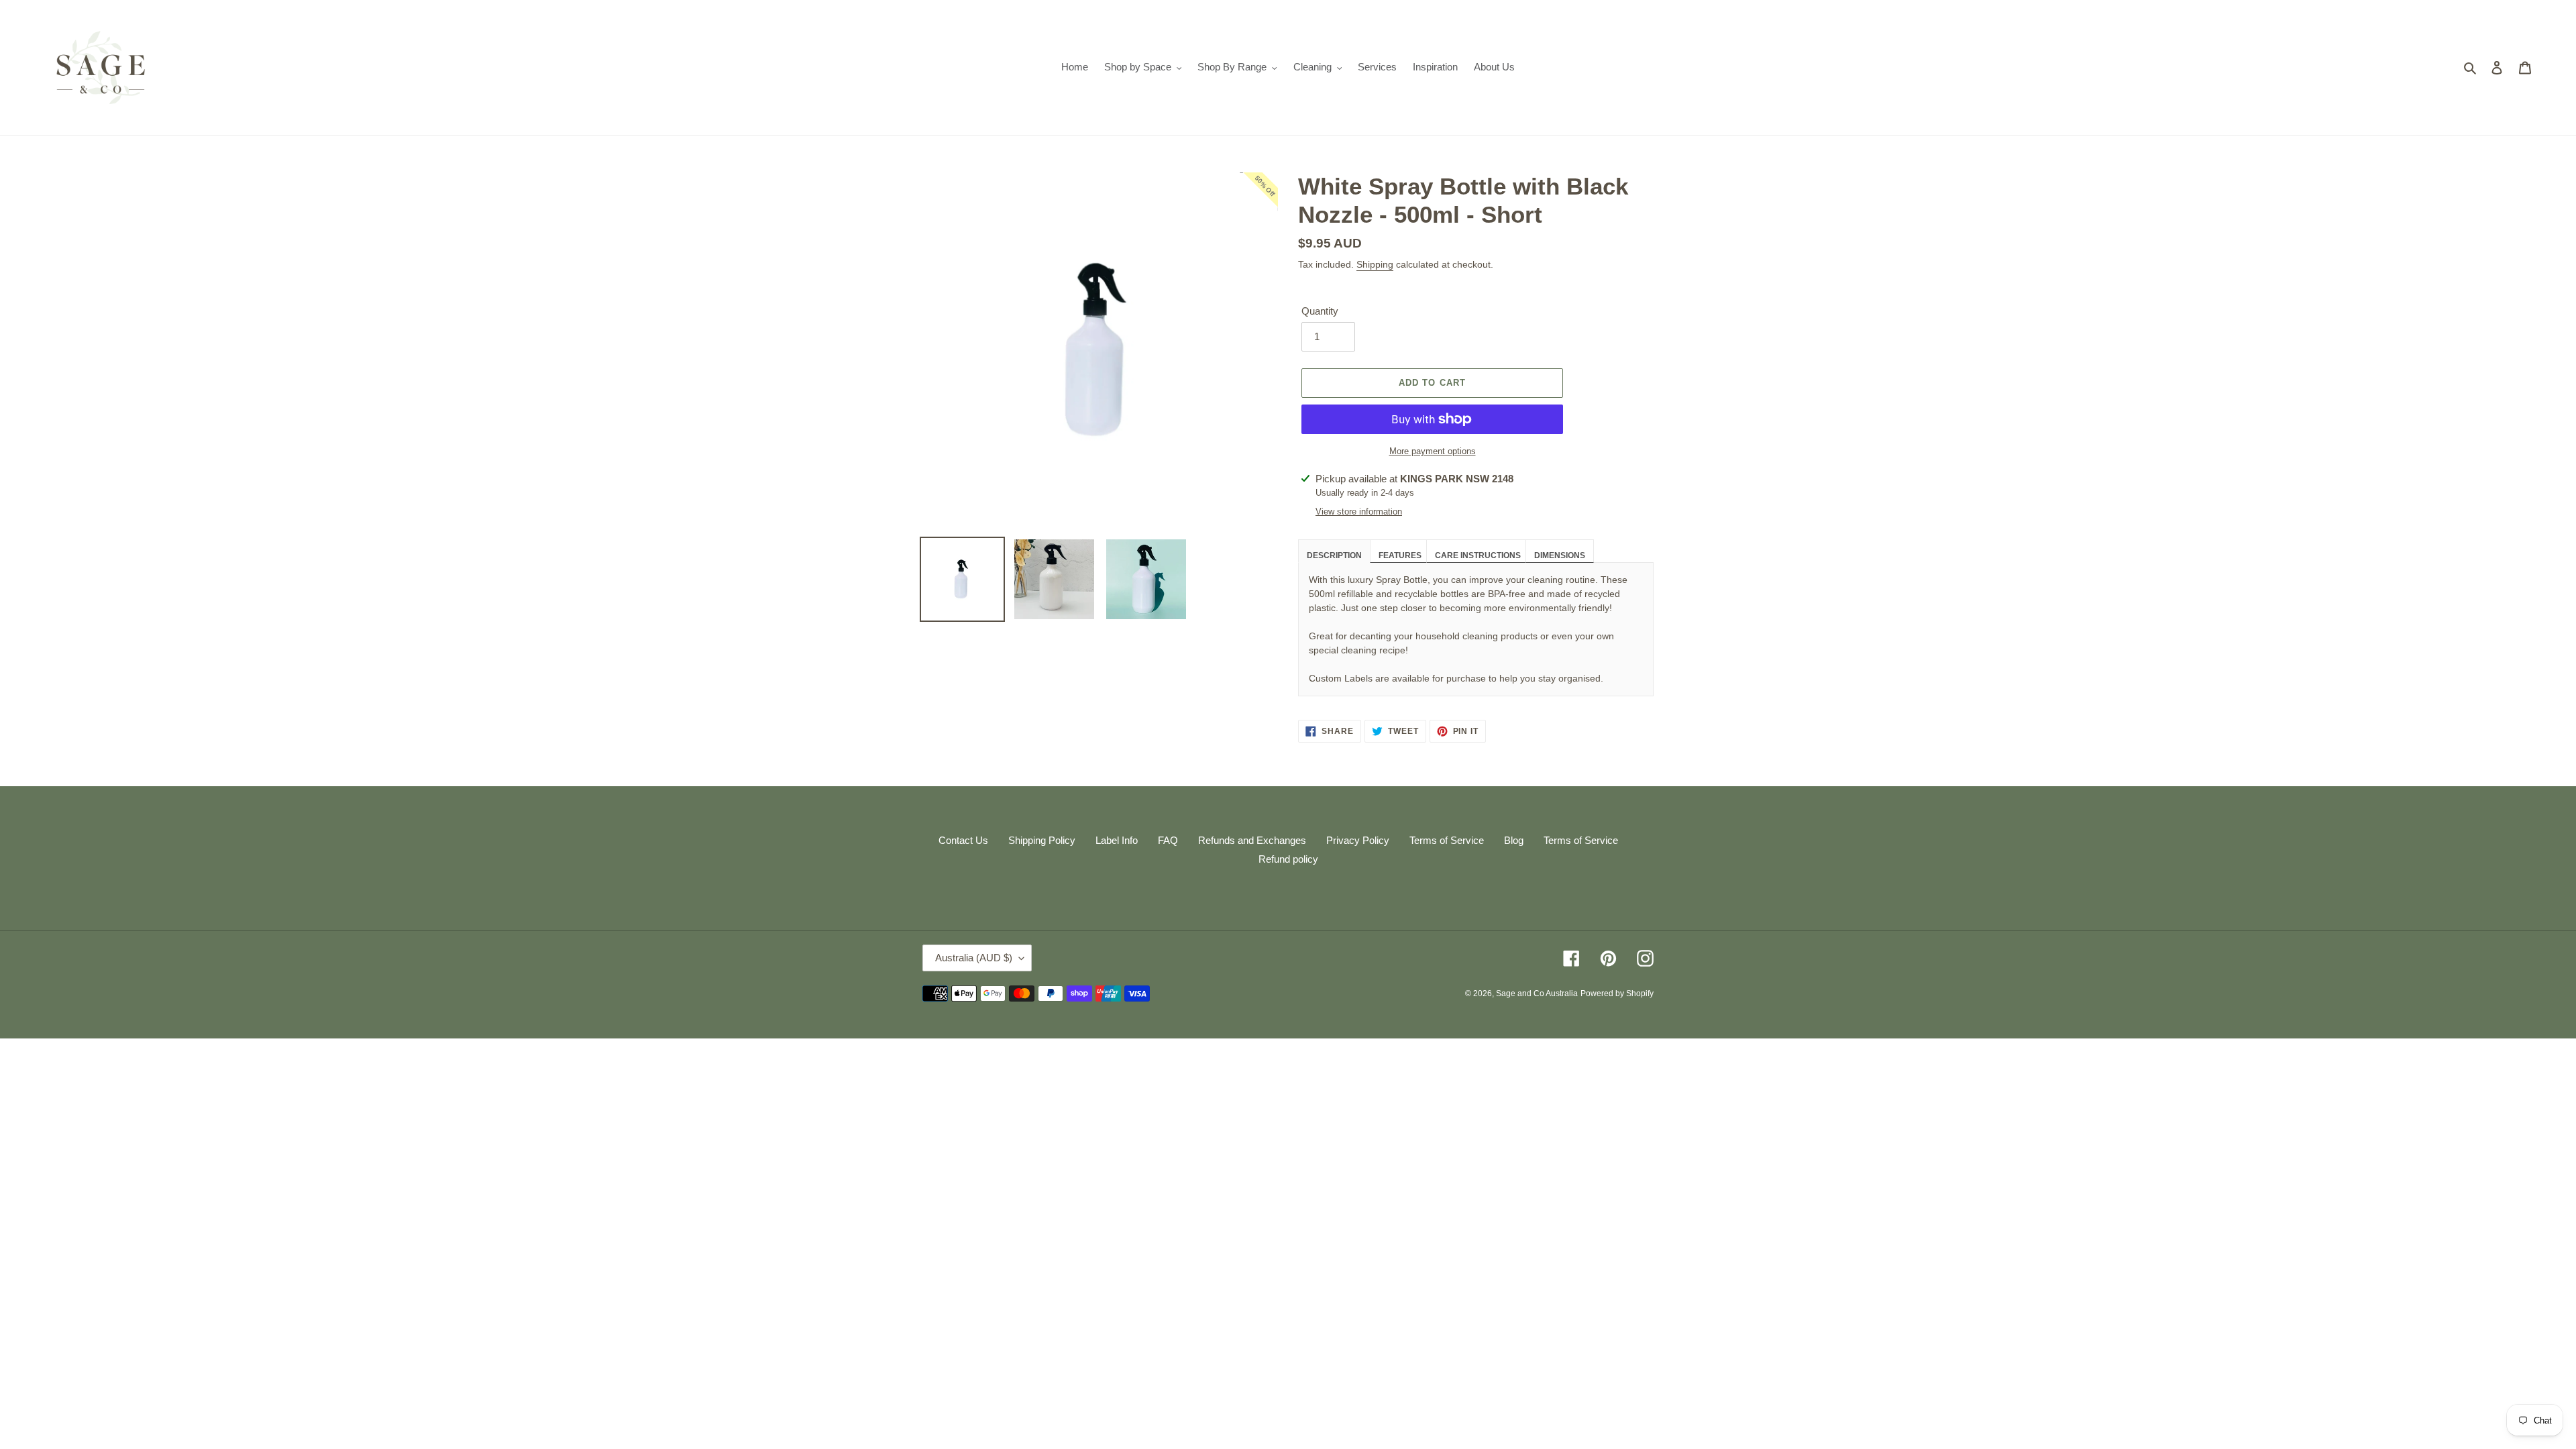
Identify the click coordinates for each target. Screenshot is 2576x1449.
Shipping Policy (1042, 840)
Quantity (1320, 311)
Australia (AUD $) (974, 958)
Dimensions (1560, 555)
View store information (1359, 512)
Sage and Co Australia (1537, 994)
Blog (1514, 840)
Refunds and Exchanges (1252, 840)
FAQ (1168, 840)
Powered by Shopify (1617, 994)
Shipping (1375, 264)
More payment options (1433, 451)
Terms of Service (1447, 840)
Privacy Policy (1358, 840)
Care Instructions (1478, 555)
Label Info (1117, 840)
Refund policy (1288, 859)
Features (1400, 555)
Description (1334, 555)
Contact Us (963, 840)
